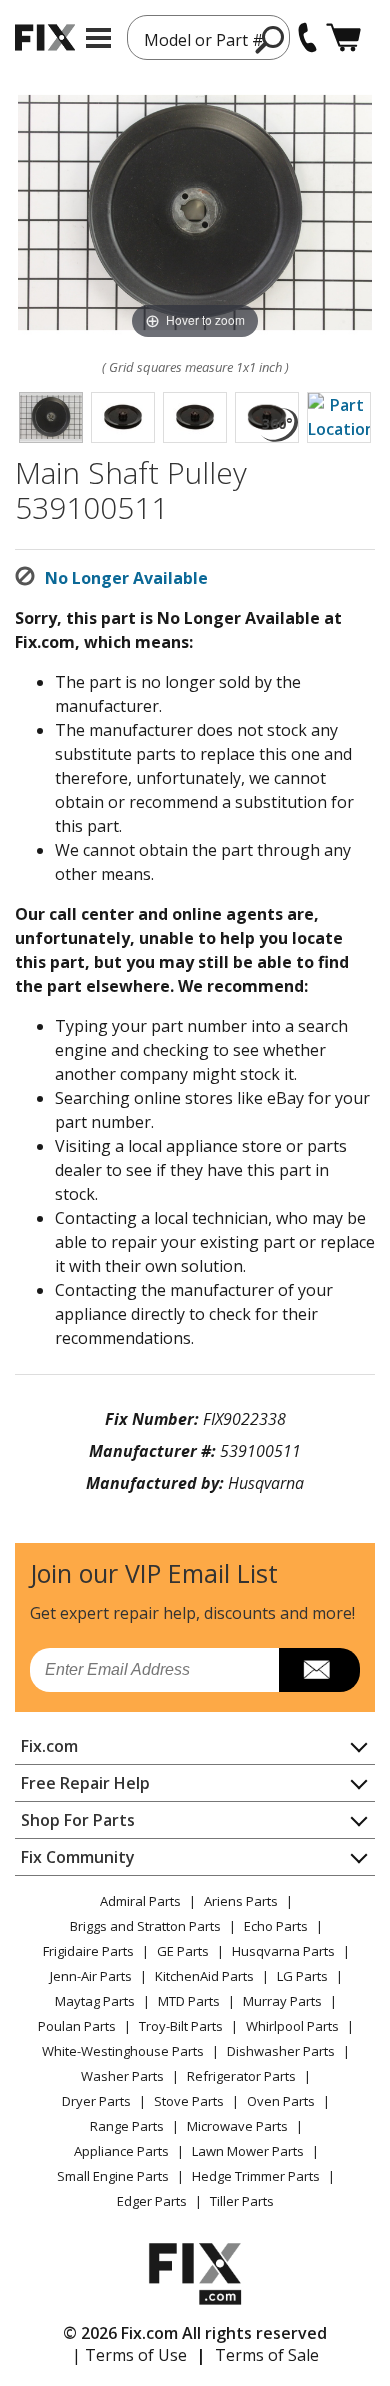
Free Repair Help (85, 1783)
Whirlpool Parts (292, 2026)
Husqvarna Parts (283, 1951)
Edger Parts (152, 2201)
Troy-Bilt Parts (181, 2026)
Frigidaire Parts (88, 1951)
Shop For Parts (78, 1820)
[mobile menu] (98, 38)
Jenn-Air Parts (91, 1976)
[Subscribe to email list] (319, 1670)
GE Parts (183, 1951)
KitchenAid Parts (204, 1976)
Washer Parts (122, 2076)
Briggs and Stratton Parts (145, 1926)
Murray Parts (282, 2001)
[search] (270, 39)
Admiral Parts (140, 1901)
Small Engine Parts (113, 2176)
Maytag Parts (95, 2001)
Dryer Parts (96, 2101)
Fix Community (78, 1857)
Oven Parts (281, 2101)
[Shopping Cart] (343, 37)
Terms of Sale (267, 2355)
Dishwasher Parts (281, 2051)
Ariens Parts (241, 1901)
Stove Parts (189, 2101)
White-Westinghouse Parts (123, 2051)
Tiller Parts (242, 2201)
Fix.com (49, 1746)
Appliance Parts (121, 2151)
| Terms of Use (129, 2355)
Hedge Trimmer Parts (256, 2176)
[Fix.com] (45, 37)
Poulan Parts (77, 2026)
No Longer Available (126, 578)
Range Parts (127, 2126)
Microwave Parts (237, 2126)
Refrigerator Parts (241, 2076)
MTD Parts (189, 2001)
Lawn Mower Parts (248, 2151)
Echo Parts (276, 1926)
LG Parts (302, 1976)
